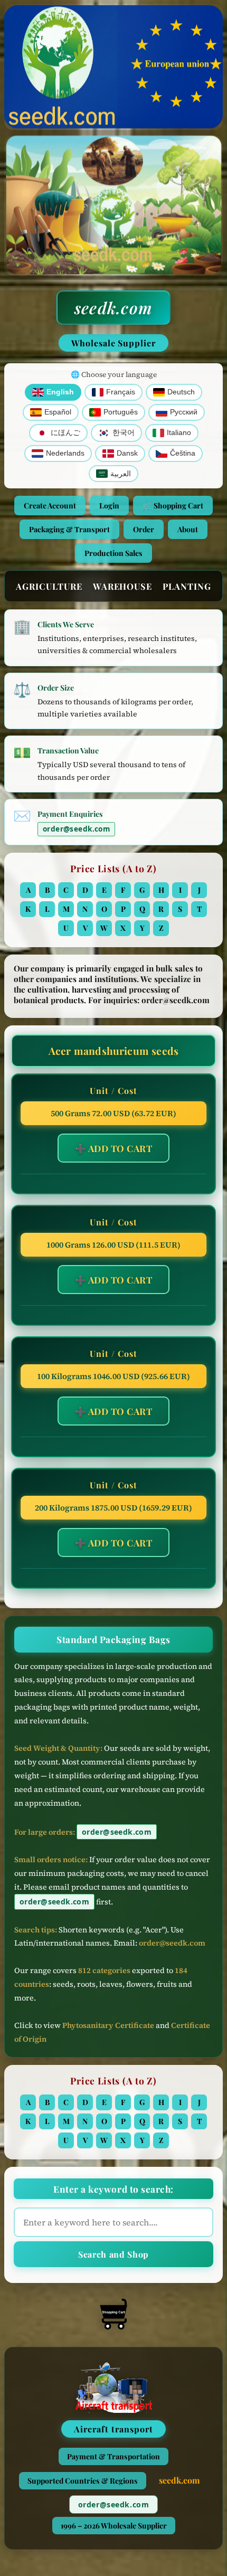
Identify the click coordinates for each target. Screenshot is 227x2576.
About (188, 529)
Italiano (179, 433)
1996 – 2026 (114, 2526)
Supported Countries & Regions (83, 2481)
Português (121, 412)
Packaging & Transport (69, 529)
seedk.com (113, 308)
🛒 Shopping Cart (173, 506)
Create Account (50, 506)
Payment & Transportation (113, 2456)
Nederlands (65, 453)
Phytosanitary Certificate (108, 2025)
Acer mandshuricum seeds (113, 1051)
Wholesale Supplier (113, 343)
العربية (121, 474)
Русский (184, 412)
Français (121, 392)
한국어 (124, 433)
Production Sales (113, 553)
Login (109, 506)
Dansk (127, 453)
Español (58, 412)
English (60, 392)
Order (144, 529)
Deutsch (181, 392)
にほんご (65, 433)
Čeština (183, 453)
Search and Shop (113, 2254)
